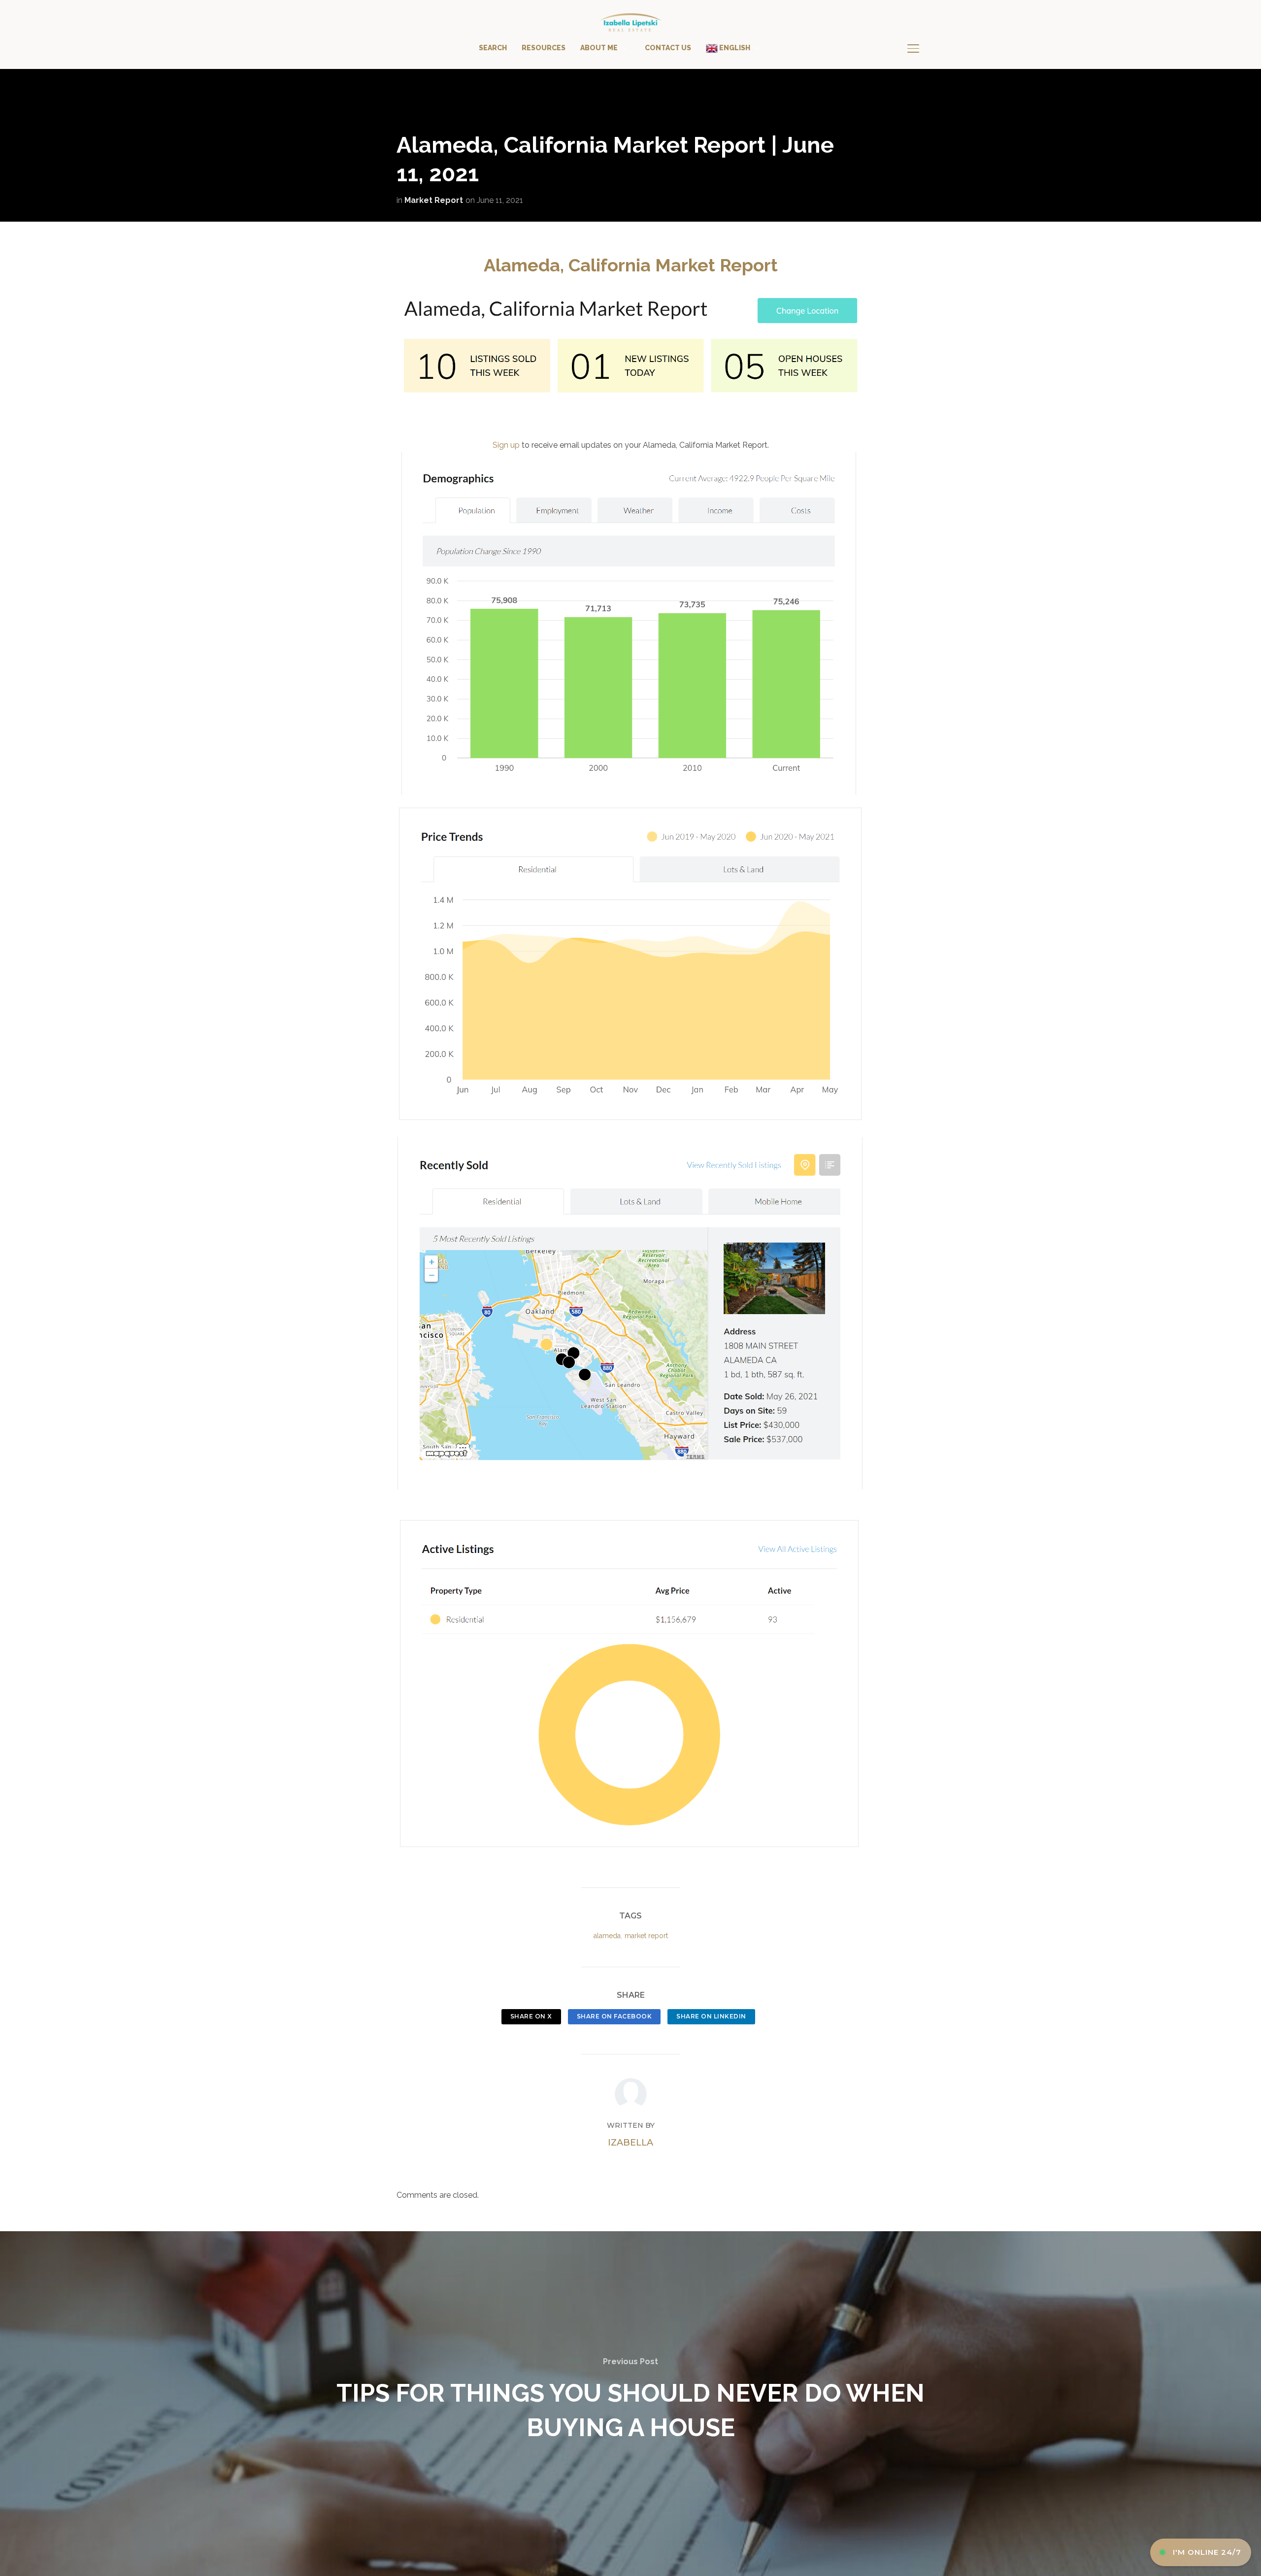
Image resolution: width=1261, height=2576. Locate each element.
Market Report (434, 200)
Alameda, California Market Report (631, 265)
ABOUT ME (599, 48)
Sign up (506, 445)
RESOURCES (544, 48)
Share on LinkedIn (711, 2016)
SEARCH (493, 48)
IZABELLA (630, 2143)
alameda (607, 1936)
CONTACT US (668, 48)
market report (646, 1936)
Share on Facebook (614, 2016)
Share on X (531, 2016)
